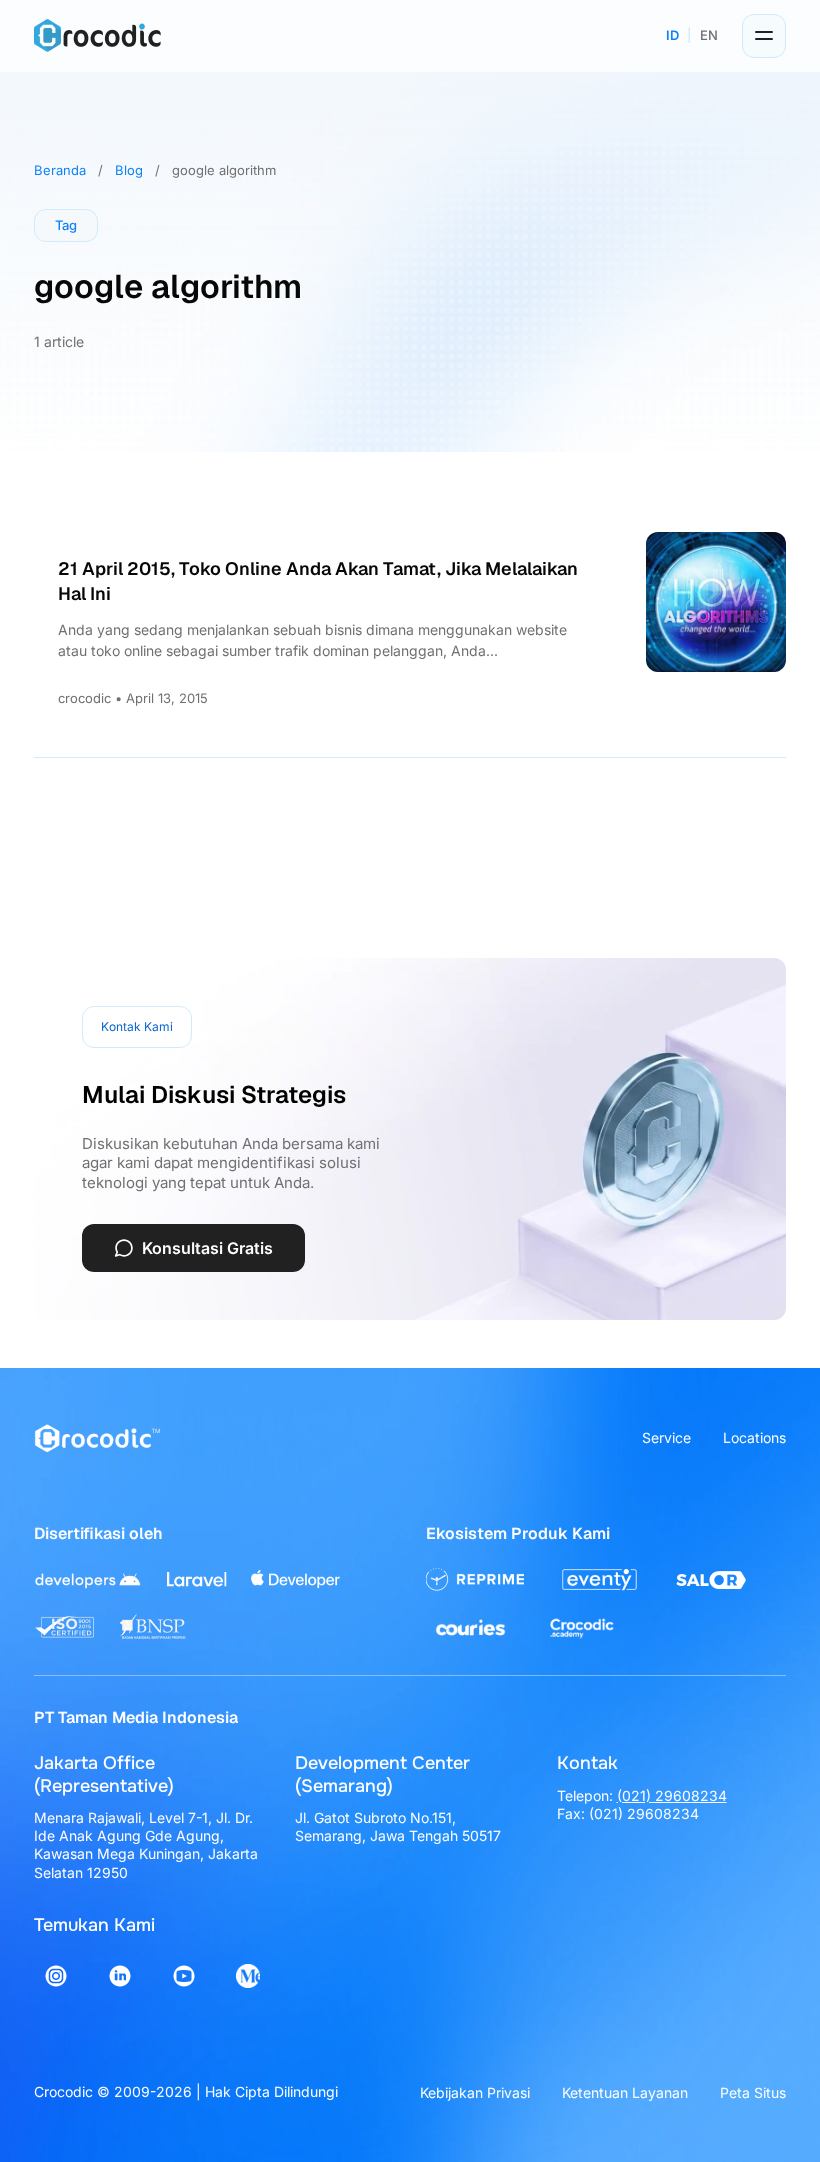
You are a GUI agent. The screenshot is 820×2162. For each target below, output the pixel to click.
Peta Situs (753, 2092)
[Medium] (248, 1976)
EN (709, 35)
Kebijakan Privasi (475, 2092)
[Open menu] (764, 36)
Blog (129, 170)
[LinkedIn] (120, 1976)
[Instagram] (56, 1976)
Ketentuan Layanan (625, 2092)
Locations (754, 1437)
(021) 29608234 (672, 1795)
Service (666, 1437)
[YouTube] (184, 1976)
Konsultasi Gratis (207, 1248)
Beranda (60, 170)
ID (672, 35)
